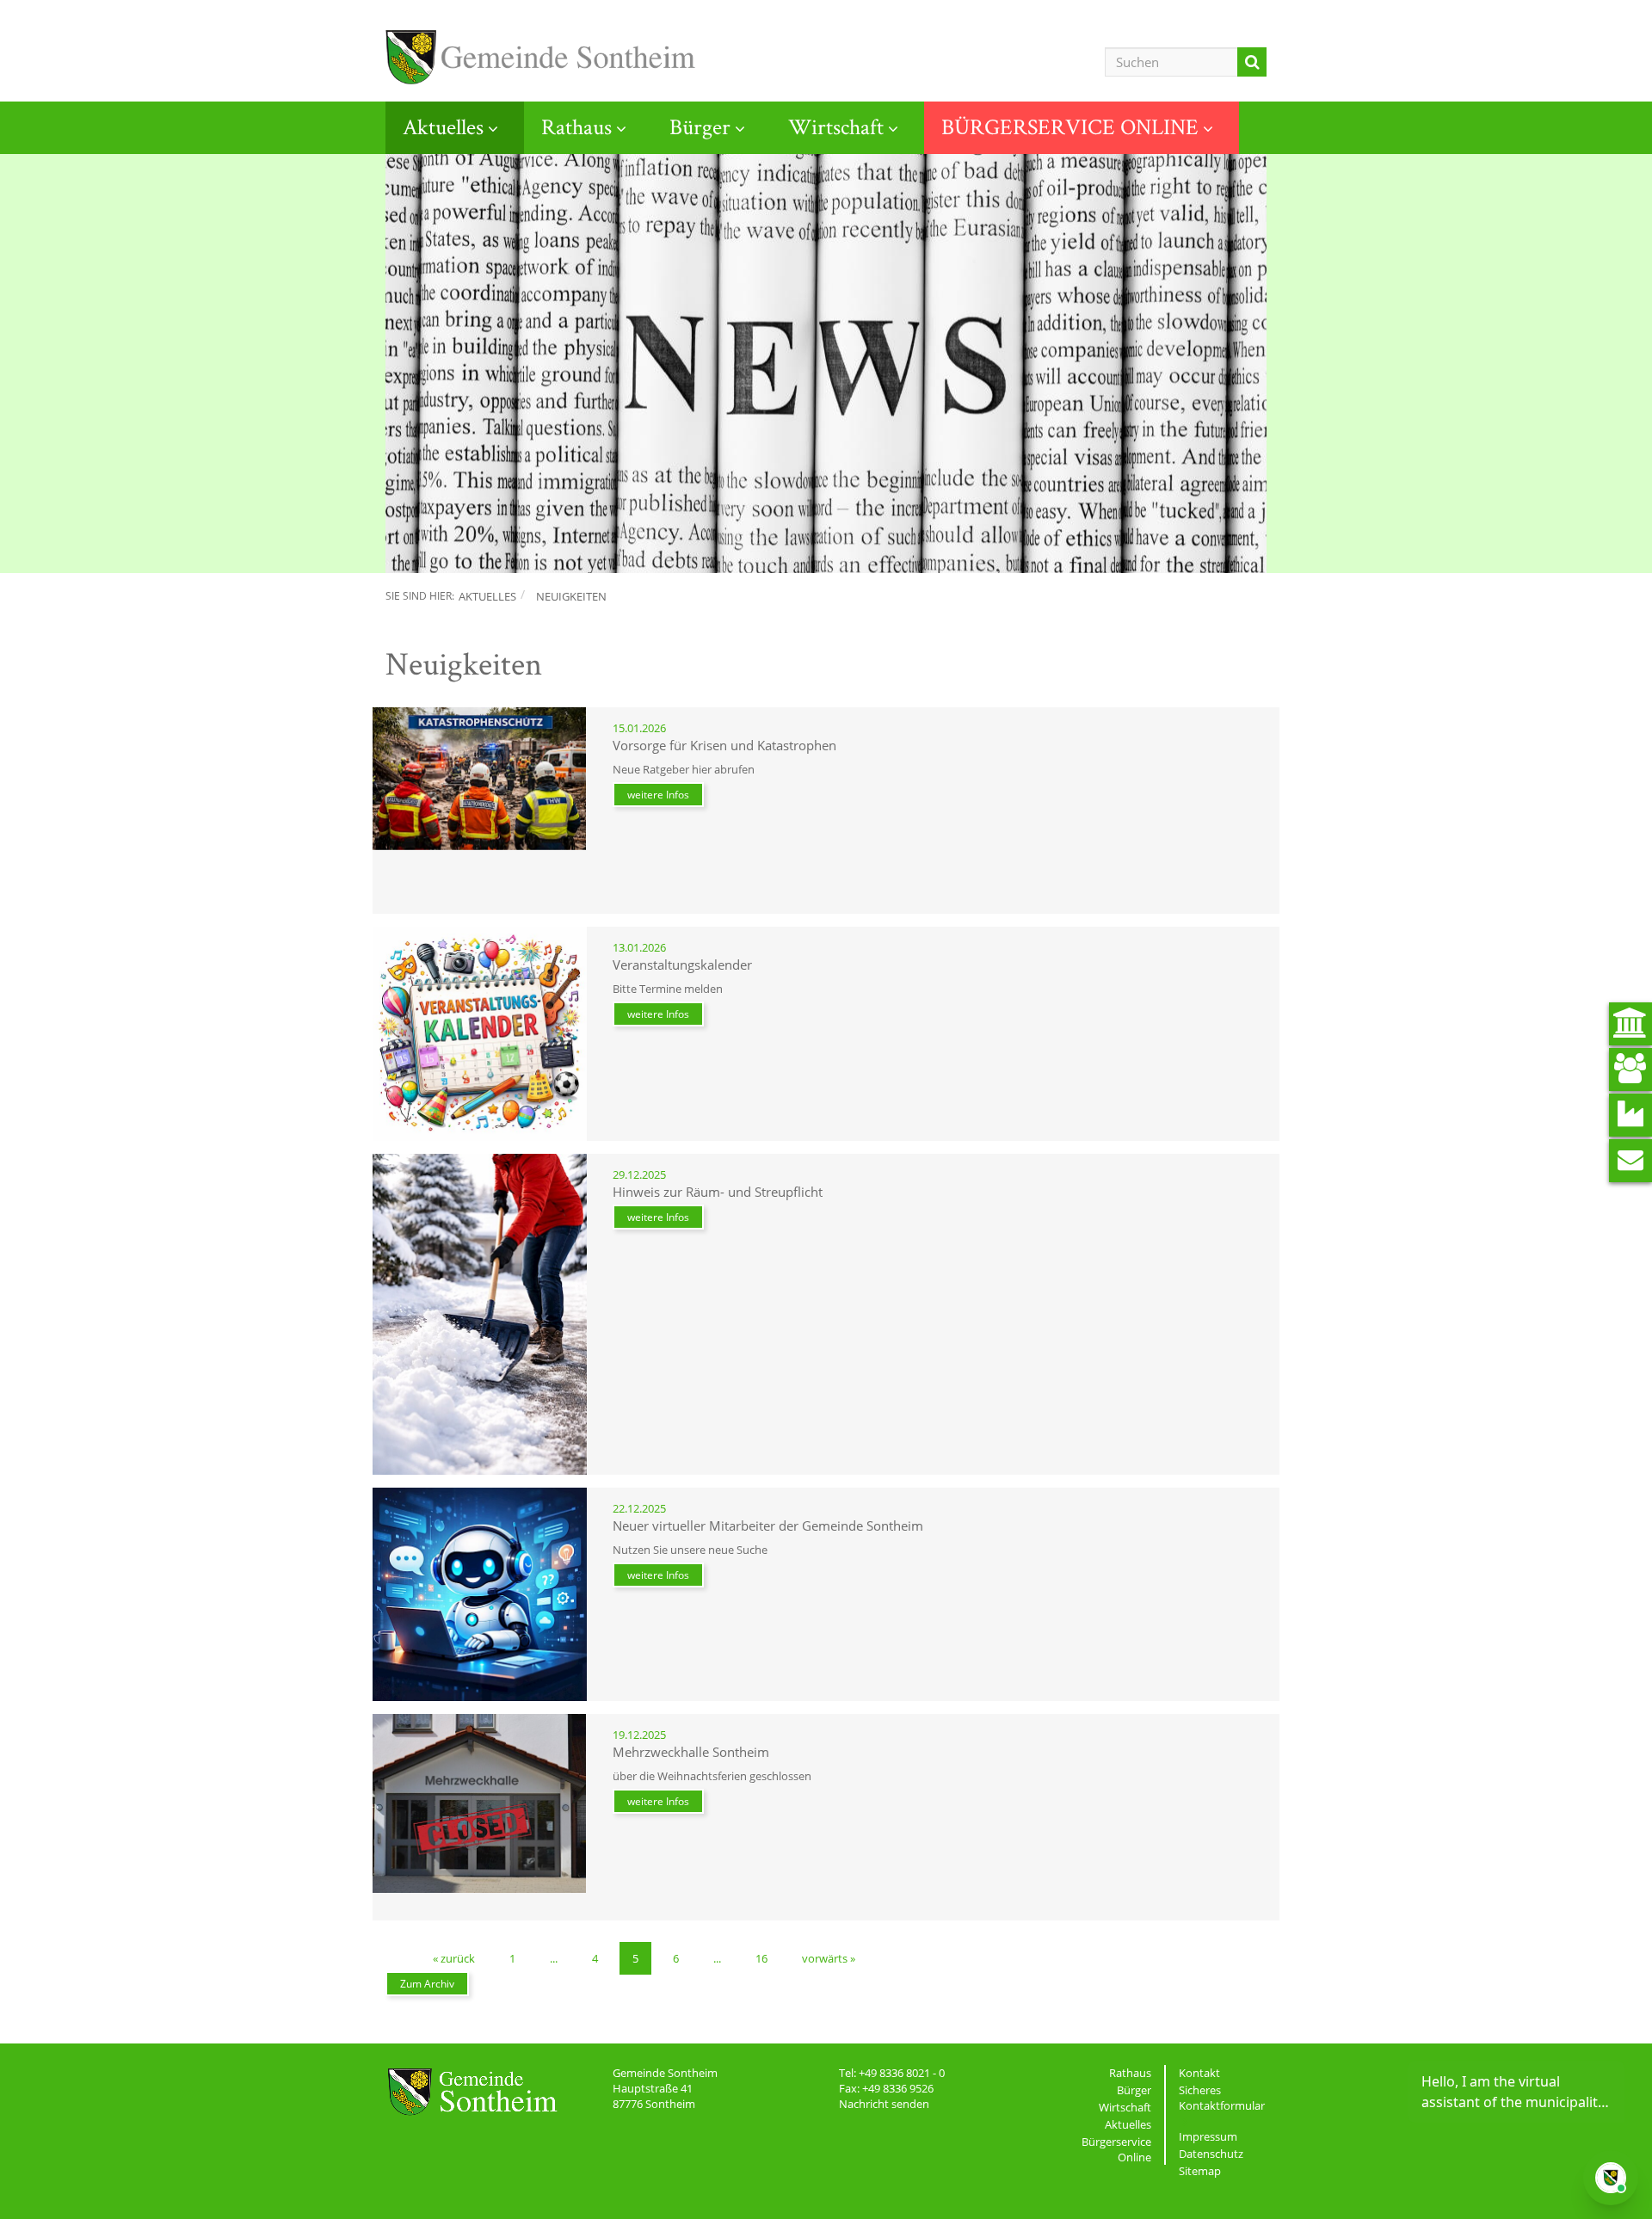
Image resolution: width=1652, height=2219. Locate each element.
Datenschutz (1211, 2154)
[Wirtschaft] (1630, 1115)
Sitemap (1200, 2171)
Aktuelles (443, 126)
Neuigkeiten (571, 596)
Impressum (1208, 2136)
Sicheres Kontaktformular (1222, 2098)
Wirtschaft (836, 126)
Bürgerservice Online (1116, 2149)
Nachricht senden (884, 2104)
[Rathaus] (1630, 1024)
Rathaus (576, 126)
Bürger (700, 126)
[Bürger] (1630, 1069)
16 (761, 1958)
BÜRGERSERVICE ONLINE (1070, 126)
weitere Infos (658, 795)
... (554, 1958)
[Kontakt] (1630, 1161)
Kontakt (1199, 2073)
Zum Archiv (427, 1984)
